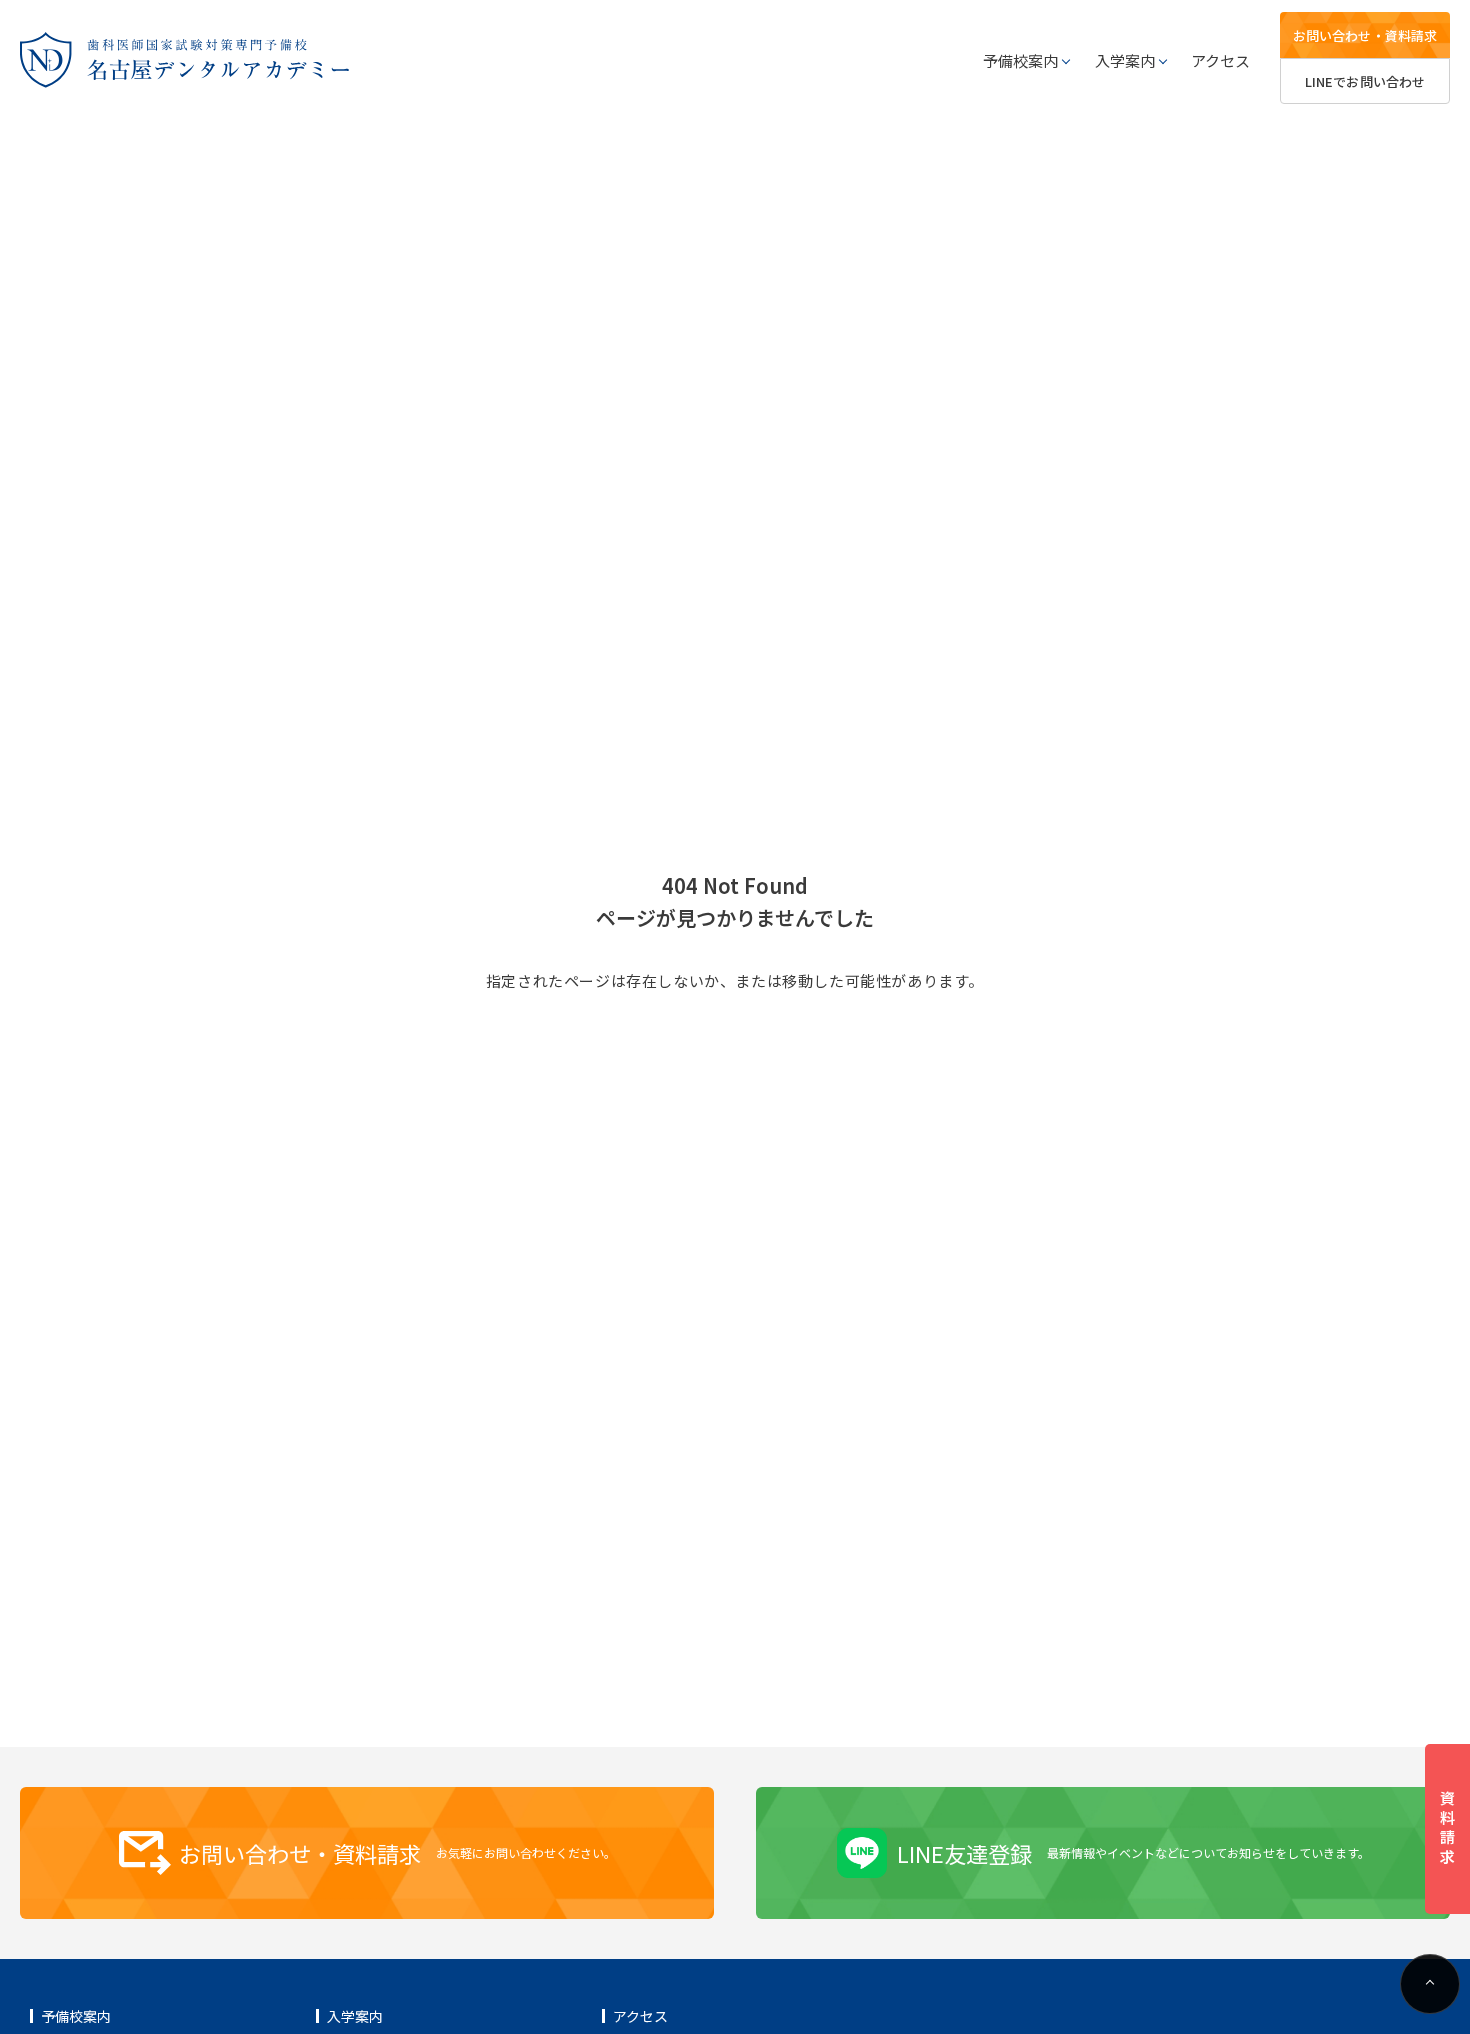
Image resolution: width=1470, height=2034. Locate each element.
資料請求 (1447, 1829)
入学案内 (1125, 60)
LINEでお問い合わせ (1365, 81)
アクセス (1220, 60)
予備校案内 (1020, 60)
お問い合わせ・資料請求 (1365, 35)
